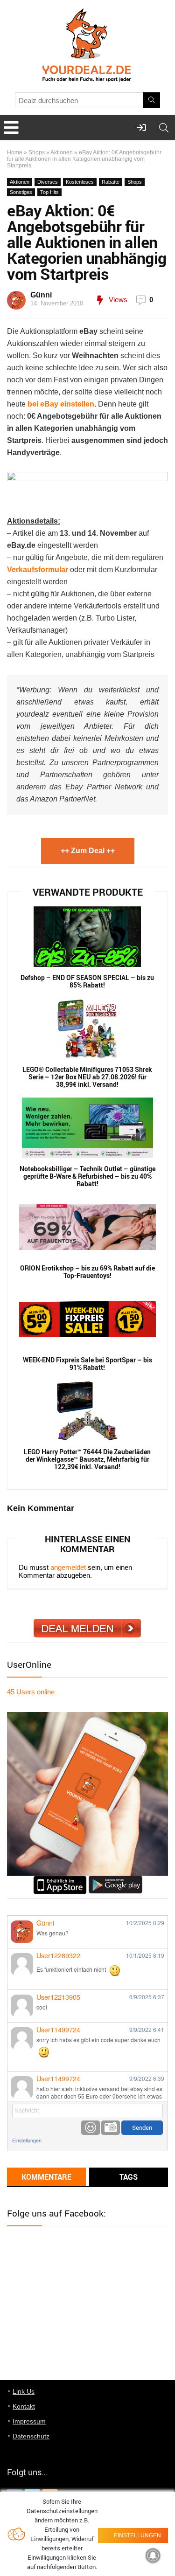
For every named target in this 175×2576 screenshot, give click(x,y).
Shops (37, 152)
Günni (41, 295)
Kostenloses (80, 182)
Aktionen (62, 152)
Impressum (29, 2421)
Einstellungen (27, 2140)
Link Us (24, 2391)
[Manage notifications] (153, 2555)
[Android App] (115, 1880)
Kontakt (24, 2406)
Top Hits (49, 192)
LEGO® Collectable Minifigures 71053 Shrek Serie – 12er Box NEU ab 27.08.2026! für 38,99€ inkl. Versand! (87, 1077)
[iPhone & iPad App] (60, 1880)
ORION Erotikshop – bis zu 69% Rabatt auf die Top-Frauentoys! (87, 1272)
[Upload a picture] (111, 2128)
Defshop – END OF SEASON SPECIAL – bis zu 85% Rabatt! (87, 981)
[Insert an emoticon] (91, 2128)
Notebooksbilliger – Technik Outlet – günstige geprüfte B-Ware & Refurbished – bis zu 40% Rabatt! (87, 1176)
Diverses (48, 182)
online (31, 1692)
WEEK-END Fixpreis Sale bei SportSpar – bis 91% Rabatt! (87, 1364)
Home (15, 152)
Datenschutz (31, 2436)
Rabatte (111, 182)
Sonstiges (21, 192)
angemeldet (68, 1567)
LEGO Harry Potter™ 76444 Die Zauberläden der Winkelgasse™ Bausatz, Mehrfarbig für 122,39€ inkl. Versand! (87, 1459)
